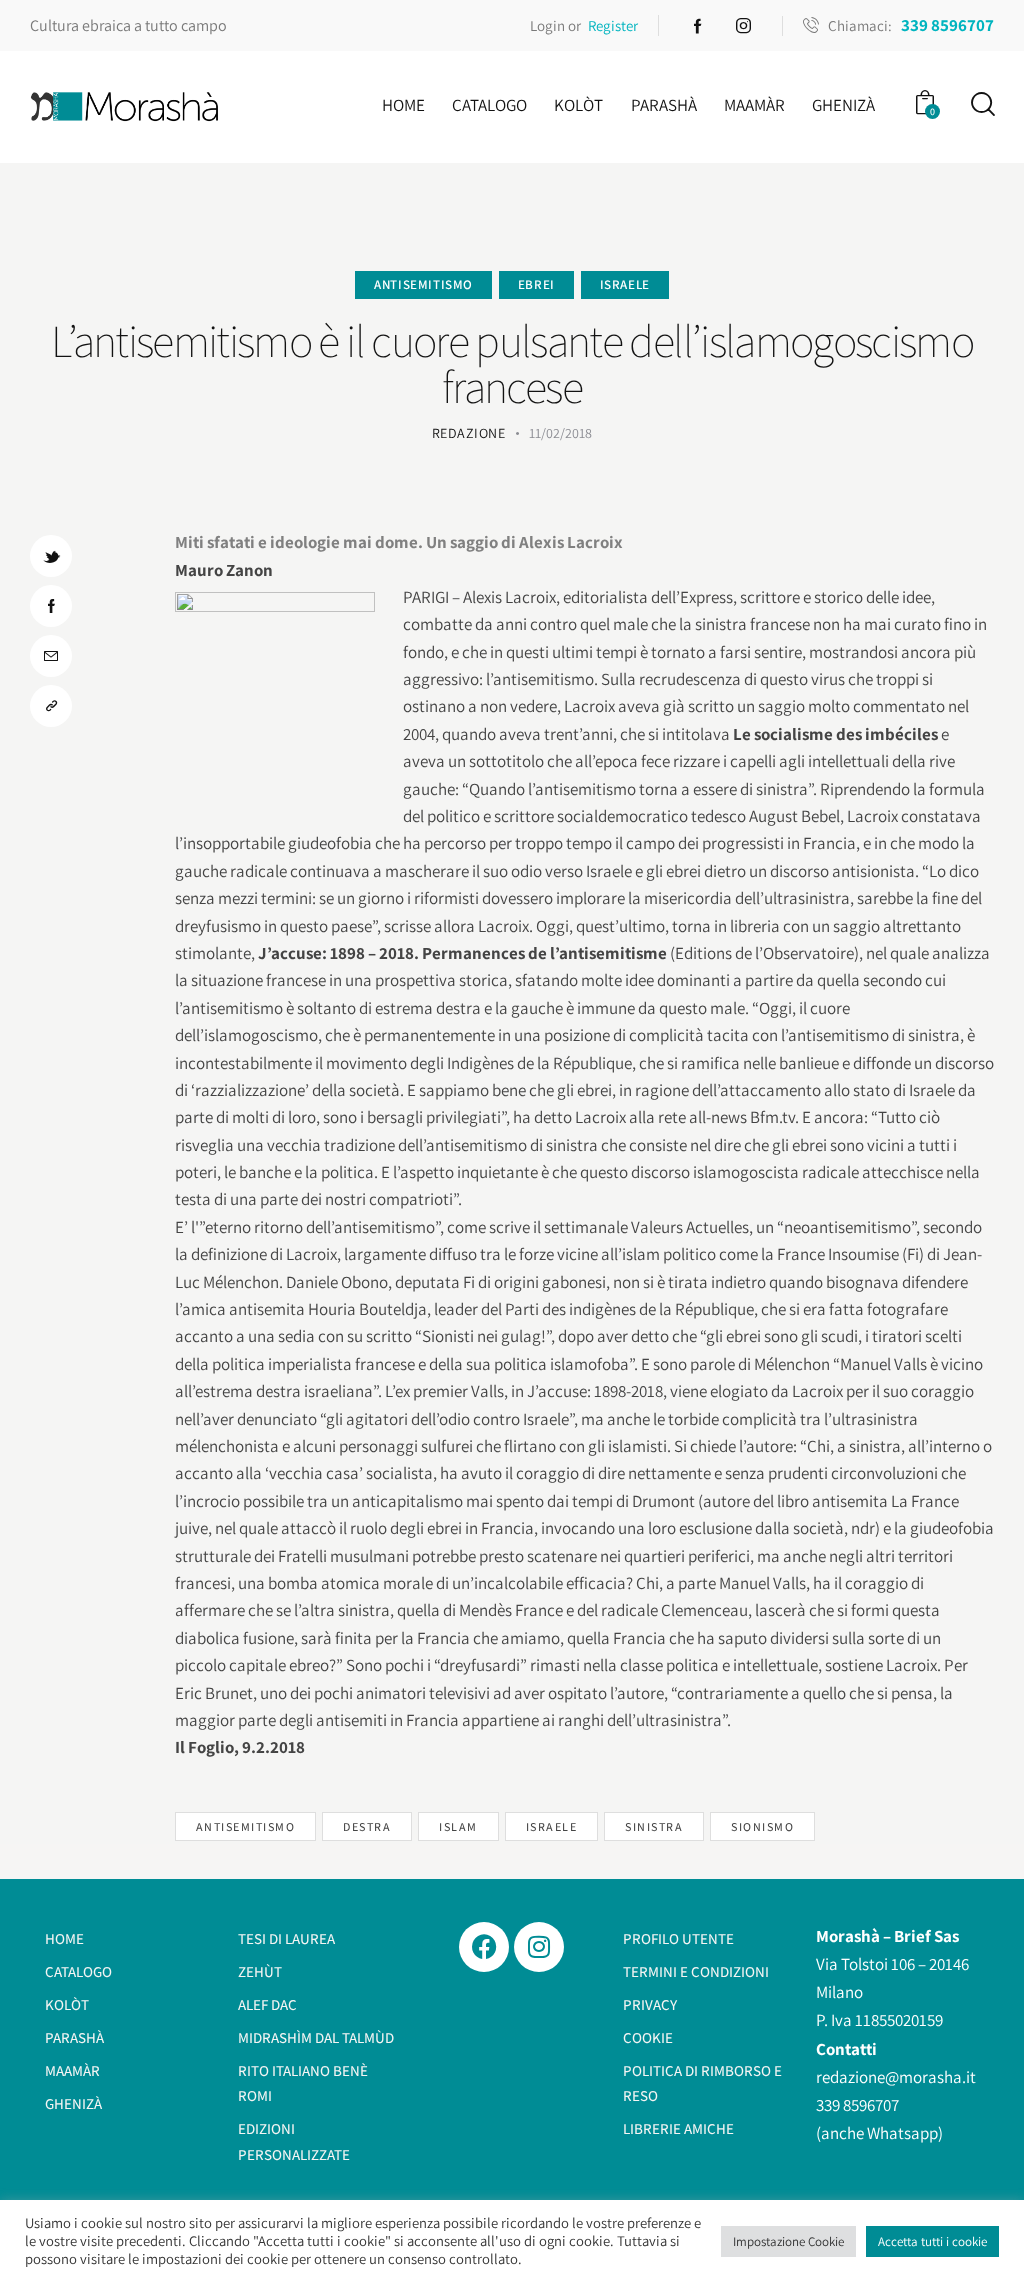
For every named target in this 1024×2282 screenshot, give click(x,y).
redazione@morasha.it (896, 2077)
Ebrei (536, 284)
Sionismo (762, 1826)
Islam (458, 1826)
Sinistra (654, 1826)
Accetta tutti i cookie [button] (932, 2241)
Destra (367, 1826)
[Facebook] (484, 1947)
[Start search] (981, 104)
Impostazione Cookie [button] (788, 2241)
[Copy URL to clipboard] (51, 706)
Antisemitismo (423, 284)
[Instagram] (539, 1947)
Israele (625, 284)
